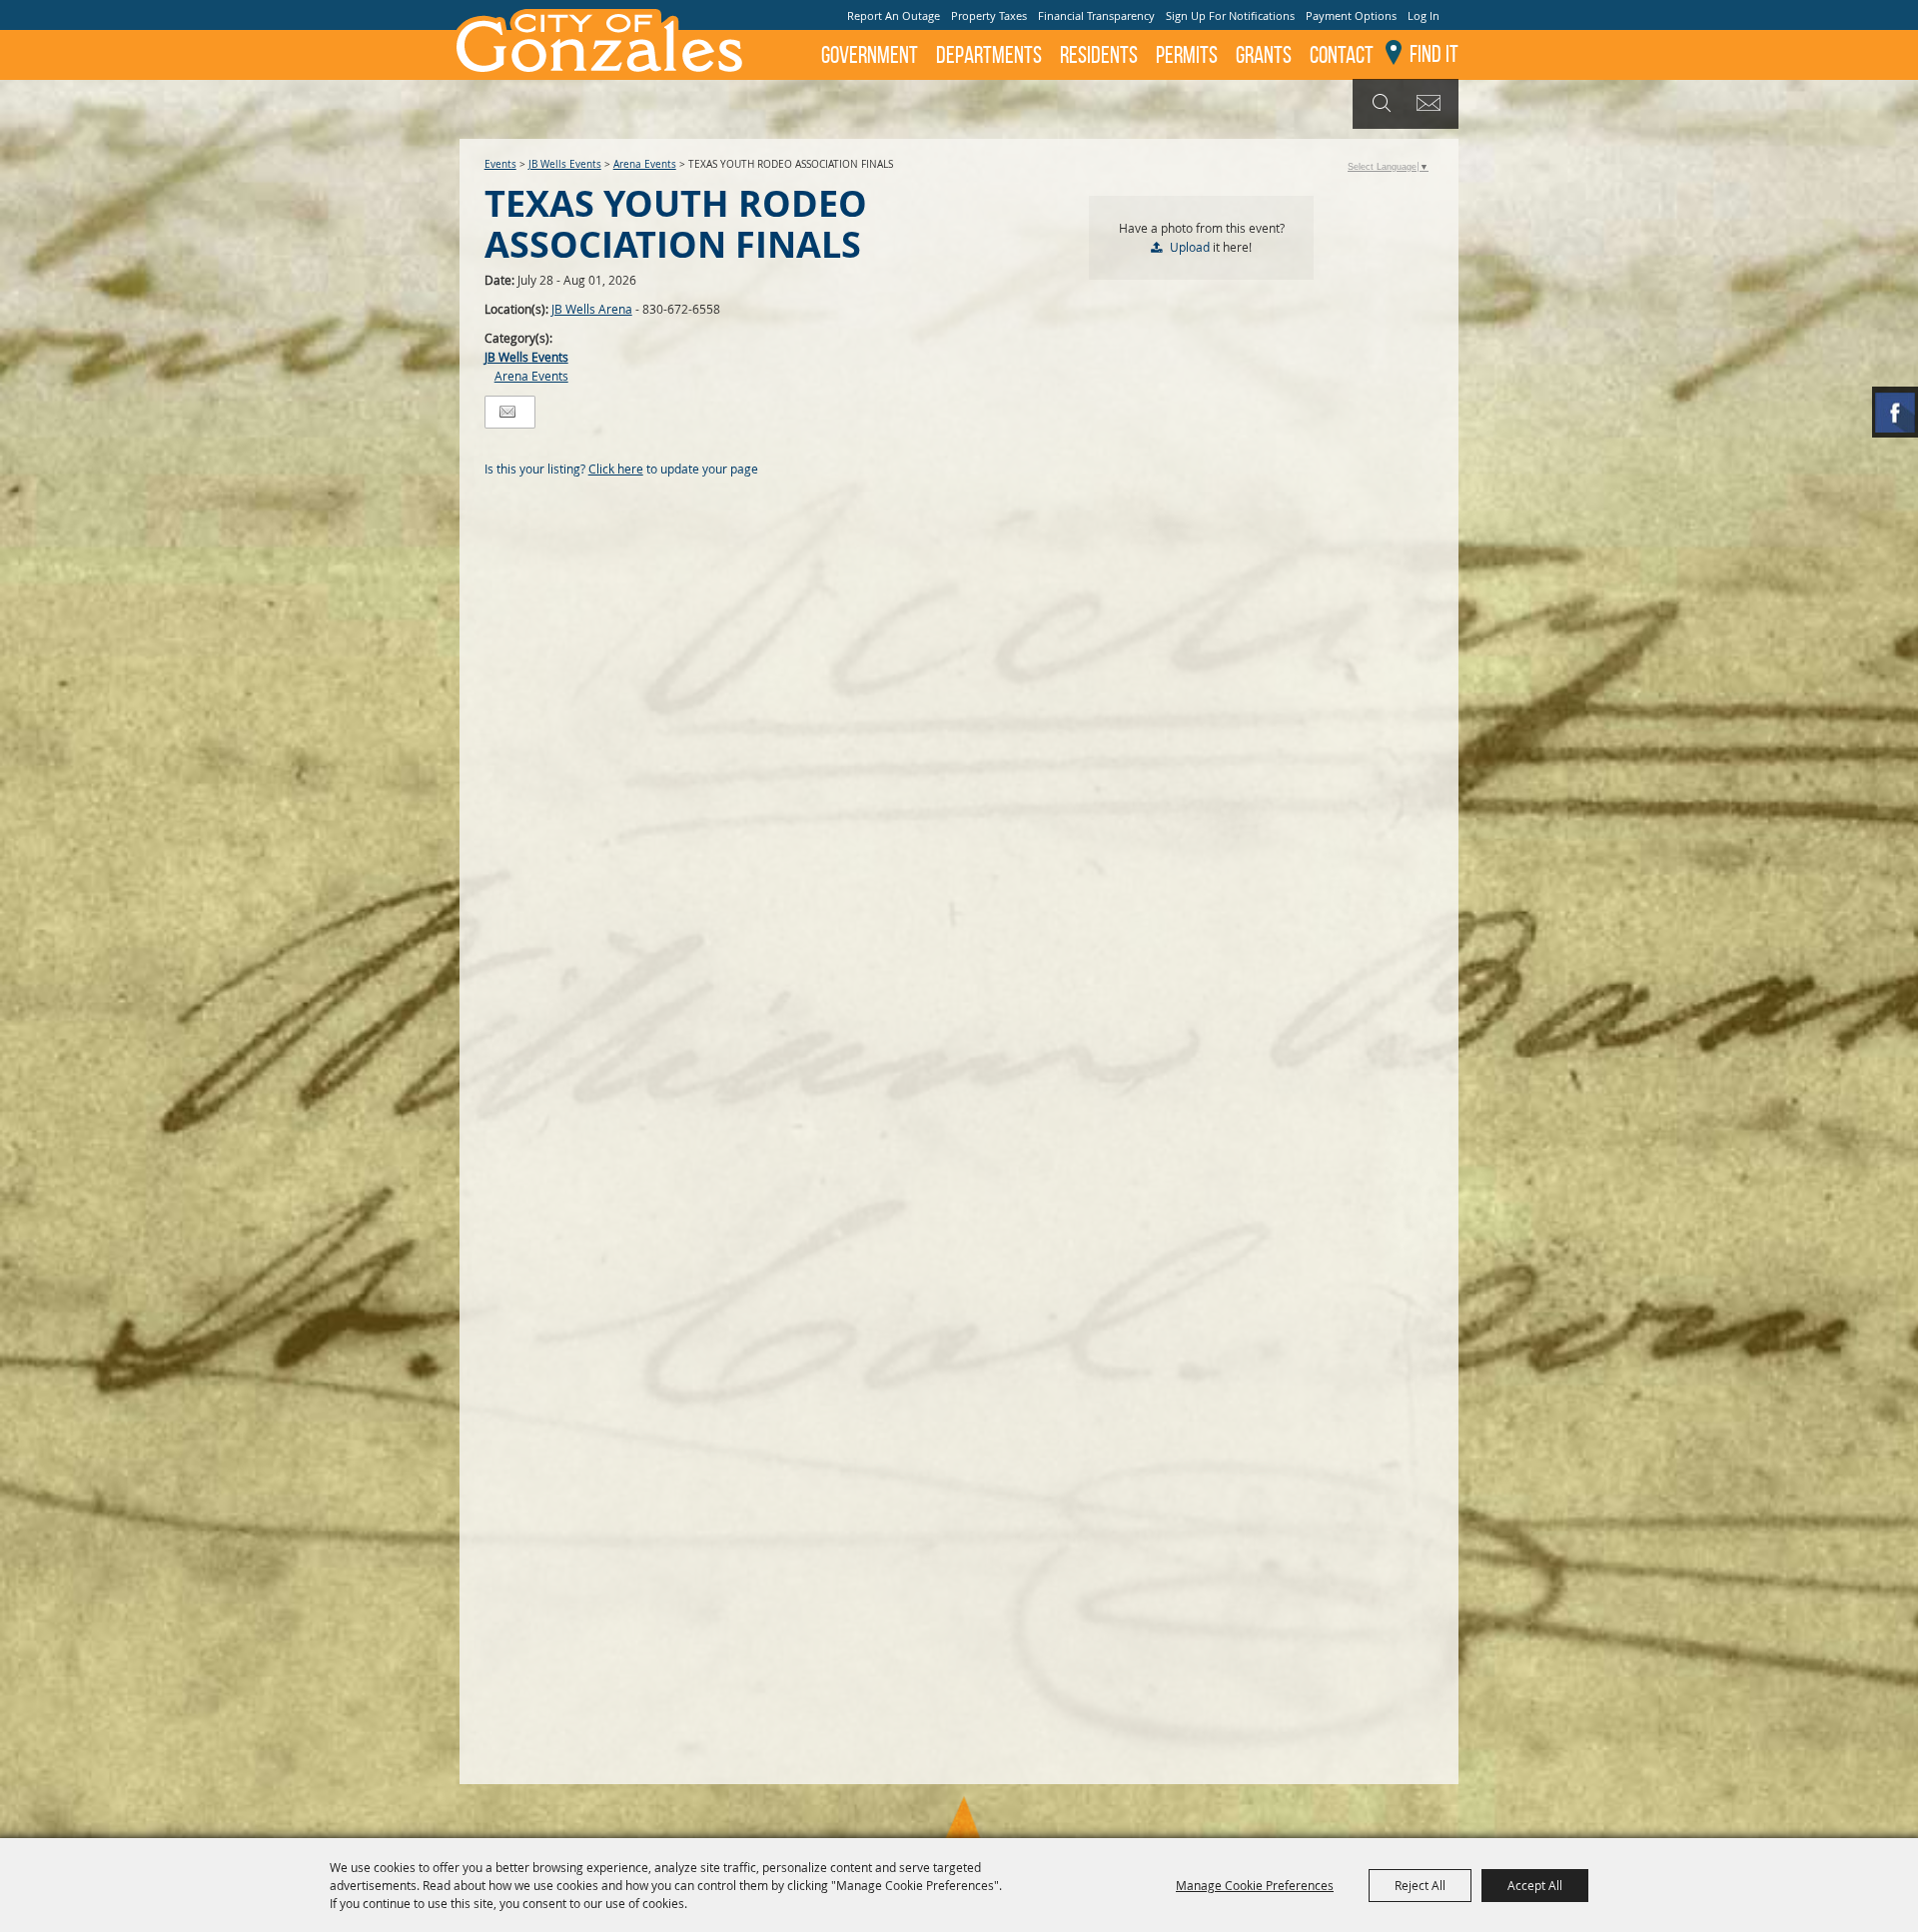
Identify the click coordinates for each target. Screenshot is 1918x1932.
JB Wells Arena (592, 309)
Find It (1434, 54)
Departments (989, 55)
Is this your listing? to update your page (621, 469)
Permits (1187, 55)
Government (870, 55)
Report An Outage (894, 15)
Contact (1342, 55)
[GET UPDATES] (1432, 104)
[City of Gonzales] (598, 40)
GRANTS (1264, 55)
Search (1379, 104)
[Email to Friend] (507, 412)
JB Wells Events (565, 164)
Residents (1099, 55)
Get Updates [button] (1432, 104)
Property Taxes (989, 15)
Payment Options (1351, 15)
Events (500, 164)
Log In (1424, 15)
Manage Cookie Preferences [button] (1255, 1885)
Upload (1190, 247)
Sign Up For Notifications (1230, 15)
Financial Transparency (1096, 15)
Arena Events (645, 164)
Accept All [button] (1535, 1885)
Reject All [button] (1420, 1885)
